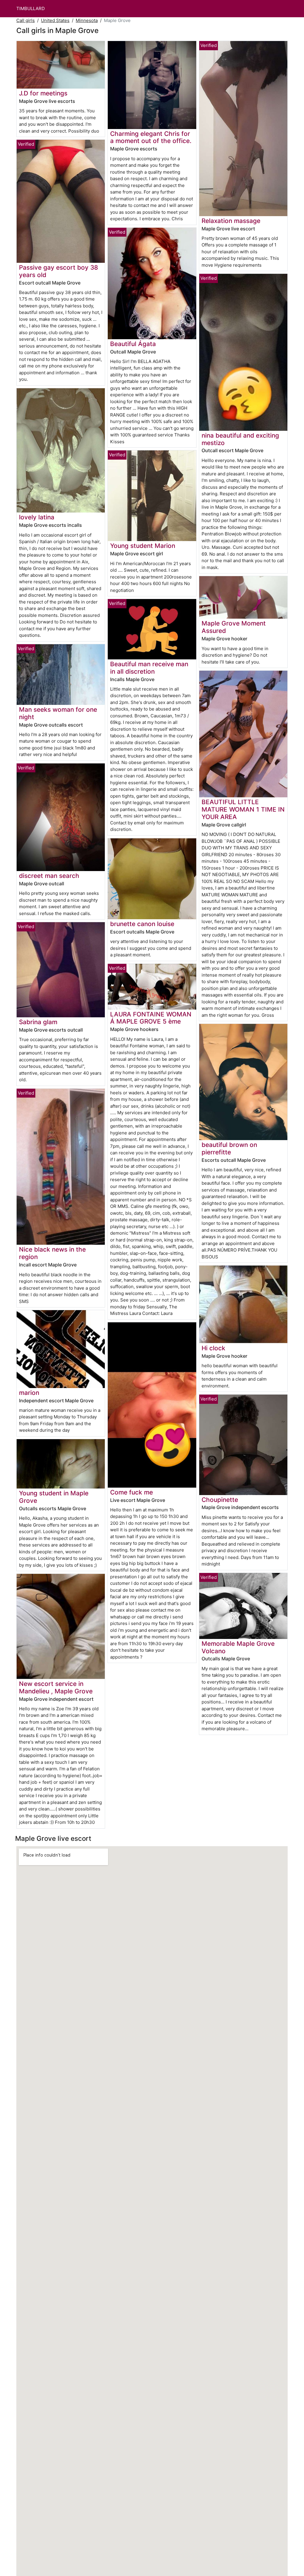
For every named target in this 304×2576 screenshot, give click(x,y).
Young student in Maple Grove (54, 1497)
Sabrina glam (38, 1022)
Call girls (26, 20)
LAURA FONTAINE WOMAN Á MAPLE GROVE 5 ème (151, 1018)
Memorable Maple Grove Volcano (238, 1647)
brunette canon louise (142, 924)
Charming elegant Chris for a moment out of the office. (151, 137)
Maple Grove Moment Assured (234, 627)
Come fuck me (132, 1492)
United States (55, 20)
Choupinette (220, 1500)
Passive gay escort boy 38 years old (58, 271)
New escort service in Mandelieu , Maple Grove (56, 1687)
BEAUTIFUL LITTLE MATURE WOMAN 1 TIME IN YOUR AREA (243, 809)
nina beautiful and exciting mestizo (240, 439)
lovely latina (37, 517)
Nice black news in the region (52, 1253)
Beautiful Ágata (133, 344)
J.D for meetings (43, 93)
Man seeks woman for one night (58, 713)
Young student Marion (143, 546)
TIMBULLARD (31, 8)
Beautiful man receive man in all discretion (149, 668)
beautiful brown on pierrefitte (229, 1148)
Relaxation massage (231, 221)
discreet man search (49, 876)
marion (29, 1393)
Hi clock (213, 1348)
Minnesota (87, 20)
